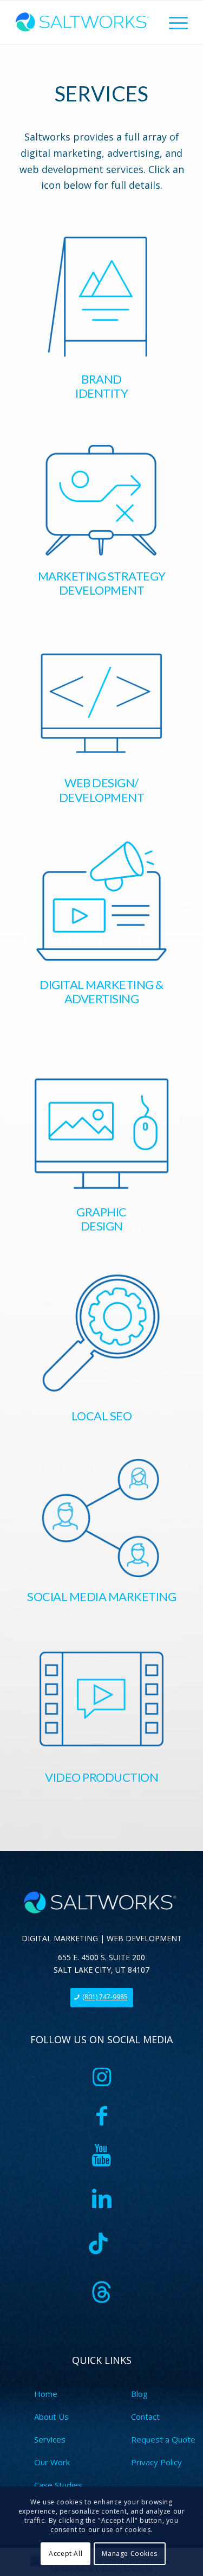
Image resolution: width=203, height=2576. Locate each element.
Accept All (66, 2553)
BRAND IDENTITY (101, 386)
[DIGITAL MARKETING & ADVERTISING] (101, 903)
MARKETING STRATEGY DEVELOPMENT (102, 583)
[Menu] (173, 22)
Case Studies (58, 2485)
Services (50, 2439)
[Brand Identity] (101, 296)
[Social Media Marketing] (101, 1518)
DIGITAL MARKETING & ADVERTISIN (101, 991)
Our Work (52, 2462)
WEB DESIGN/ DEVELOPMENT (102, 790)
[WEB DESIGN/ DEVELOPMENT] (101, 702)
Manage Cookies (129, 2553)
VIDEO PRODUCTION (101, 1777)
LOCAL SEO (102, 1416)
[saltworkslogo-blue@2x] (84, 22)
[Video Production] (101, 1698)
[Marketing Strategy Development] (101, 500)
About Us (51, 2416)
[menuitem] (173, 22)
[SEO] (101, 1333)
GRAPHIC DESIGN (101, 1219)
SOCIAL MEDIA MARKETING (101, 1596)
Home (46, 2394)
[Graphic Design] (101, 1133)
